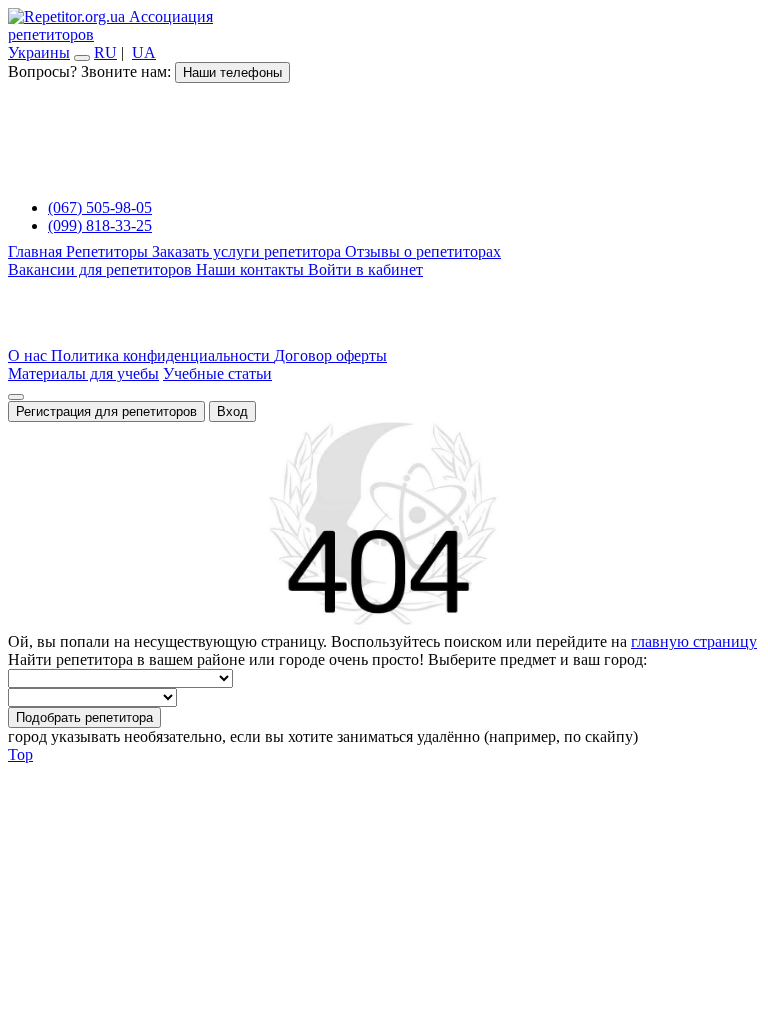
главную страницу (694, 641)
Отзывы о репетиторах (423, 251)
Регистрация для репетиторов (106, 411)
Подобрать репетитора (84, 717)
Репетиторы (109, 251)
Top (20, 754)
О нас (29, 355)
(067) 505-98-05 (100, 207)
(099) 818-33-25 (100, 225)
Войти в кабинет (365, 269)
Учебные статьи (217, 373)
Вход (232, 411)
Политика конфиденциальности (162, 355)
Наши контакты (252, 269)
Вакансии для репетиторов (102, 269)
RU (105, 52)
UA (144, 52)
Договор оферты (330, 355)
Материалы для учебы (83, 373)
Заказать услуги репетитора (248, 251)
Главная (37, 251)
